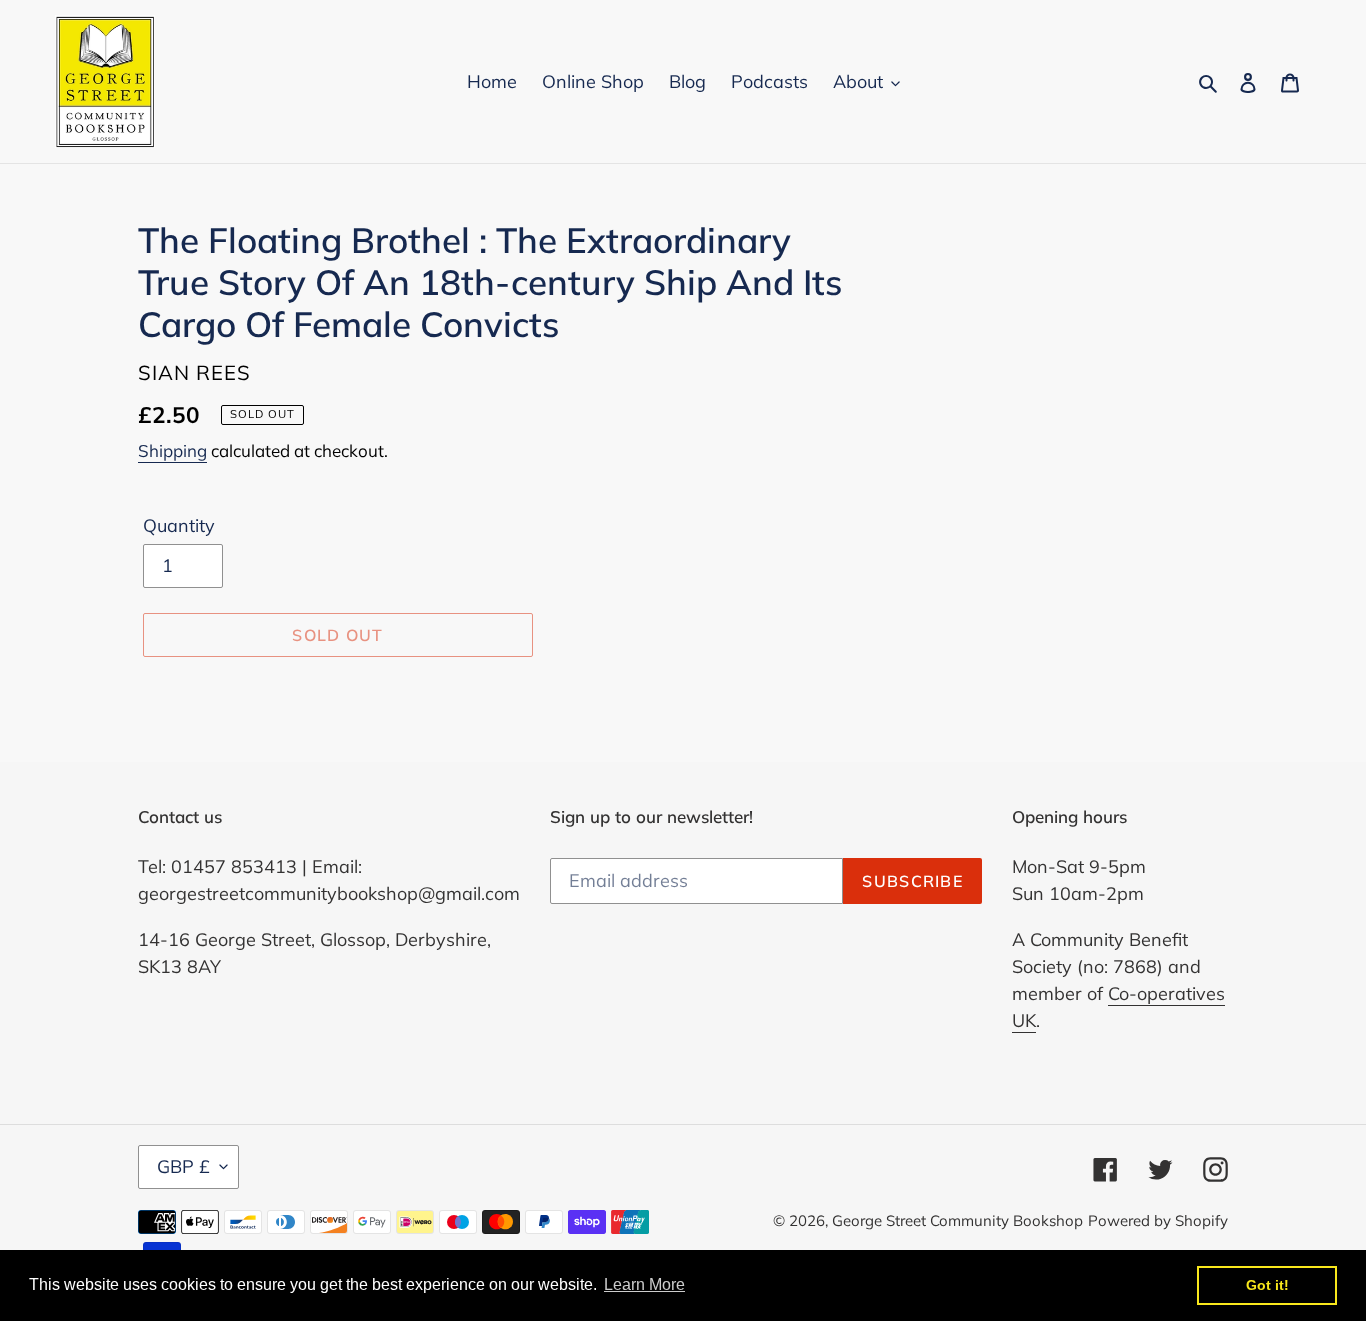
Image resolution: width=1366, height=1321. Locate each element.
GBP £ (183, 1166)
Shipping (172, 450)
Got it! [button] (1267, 1285)
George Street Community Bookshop (957, 1220)
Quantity (179, 525)
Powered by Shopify (1158, 1220)
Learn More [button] (644, 1284)
